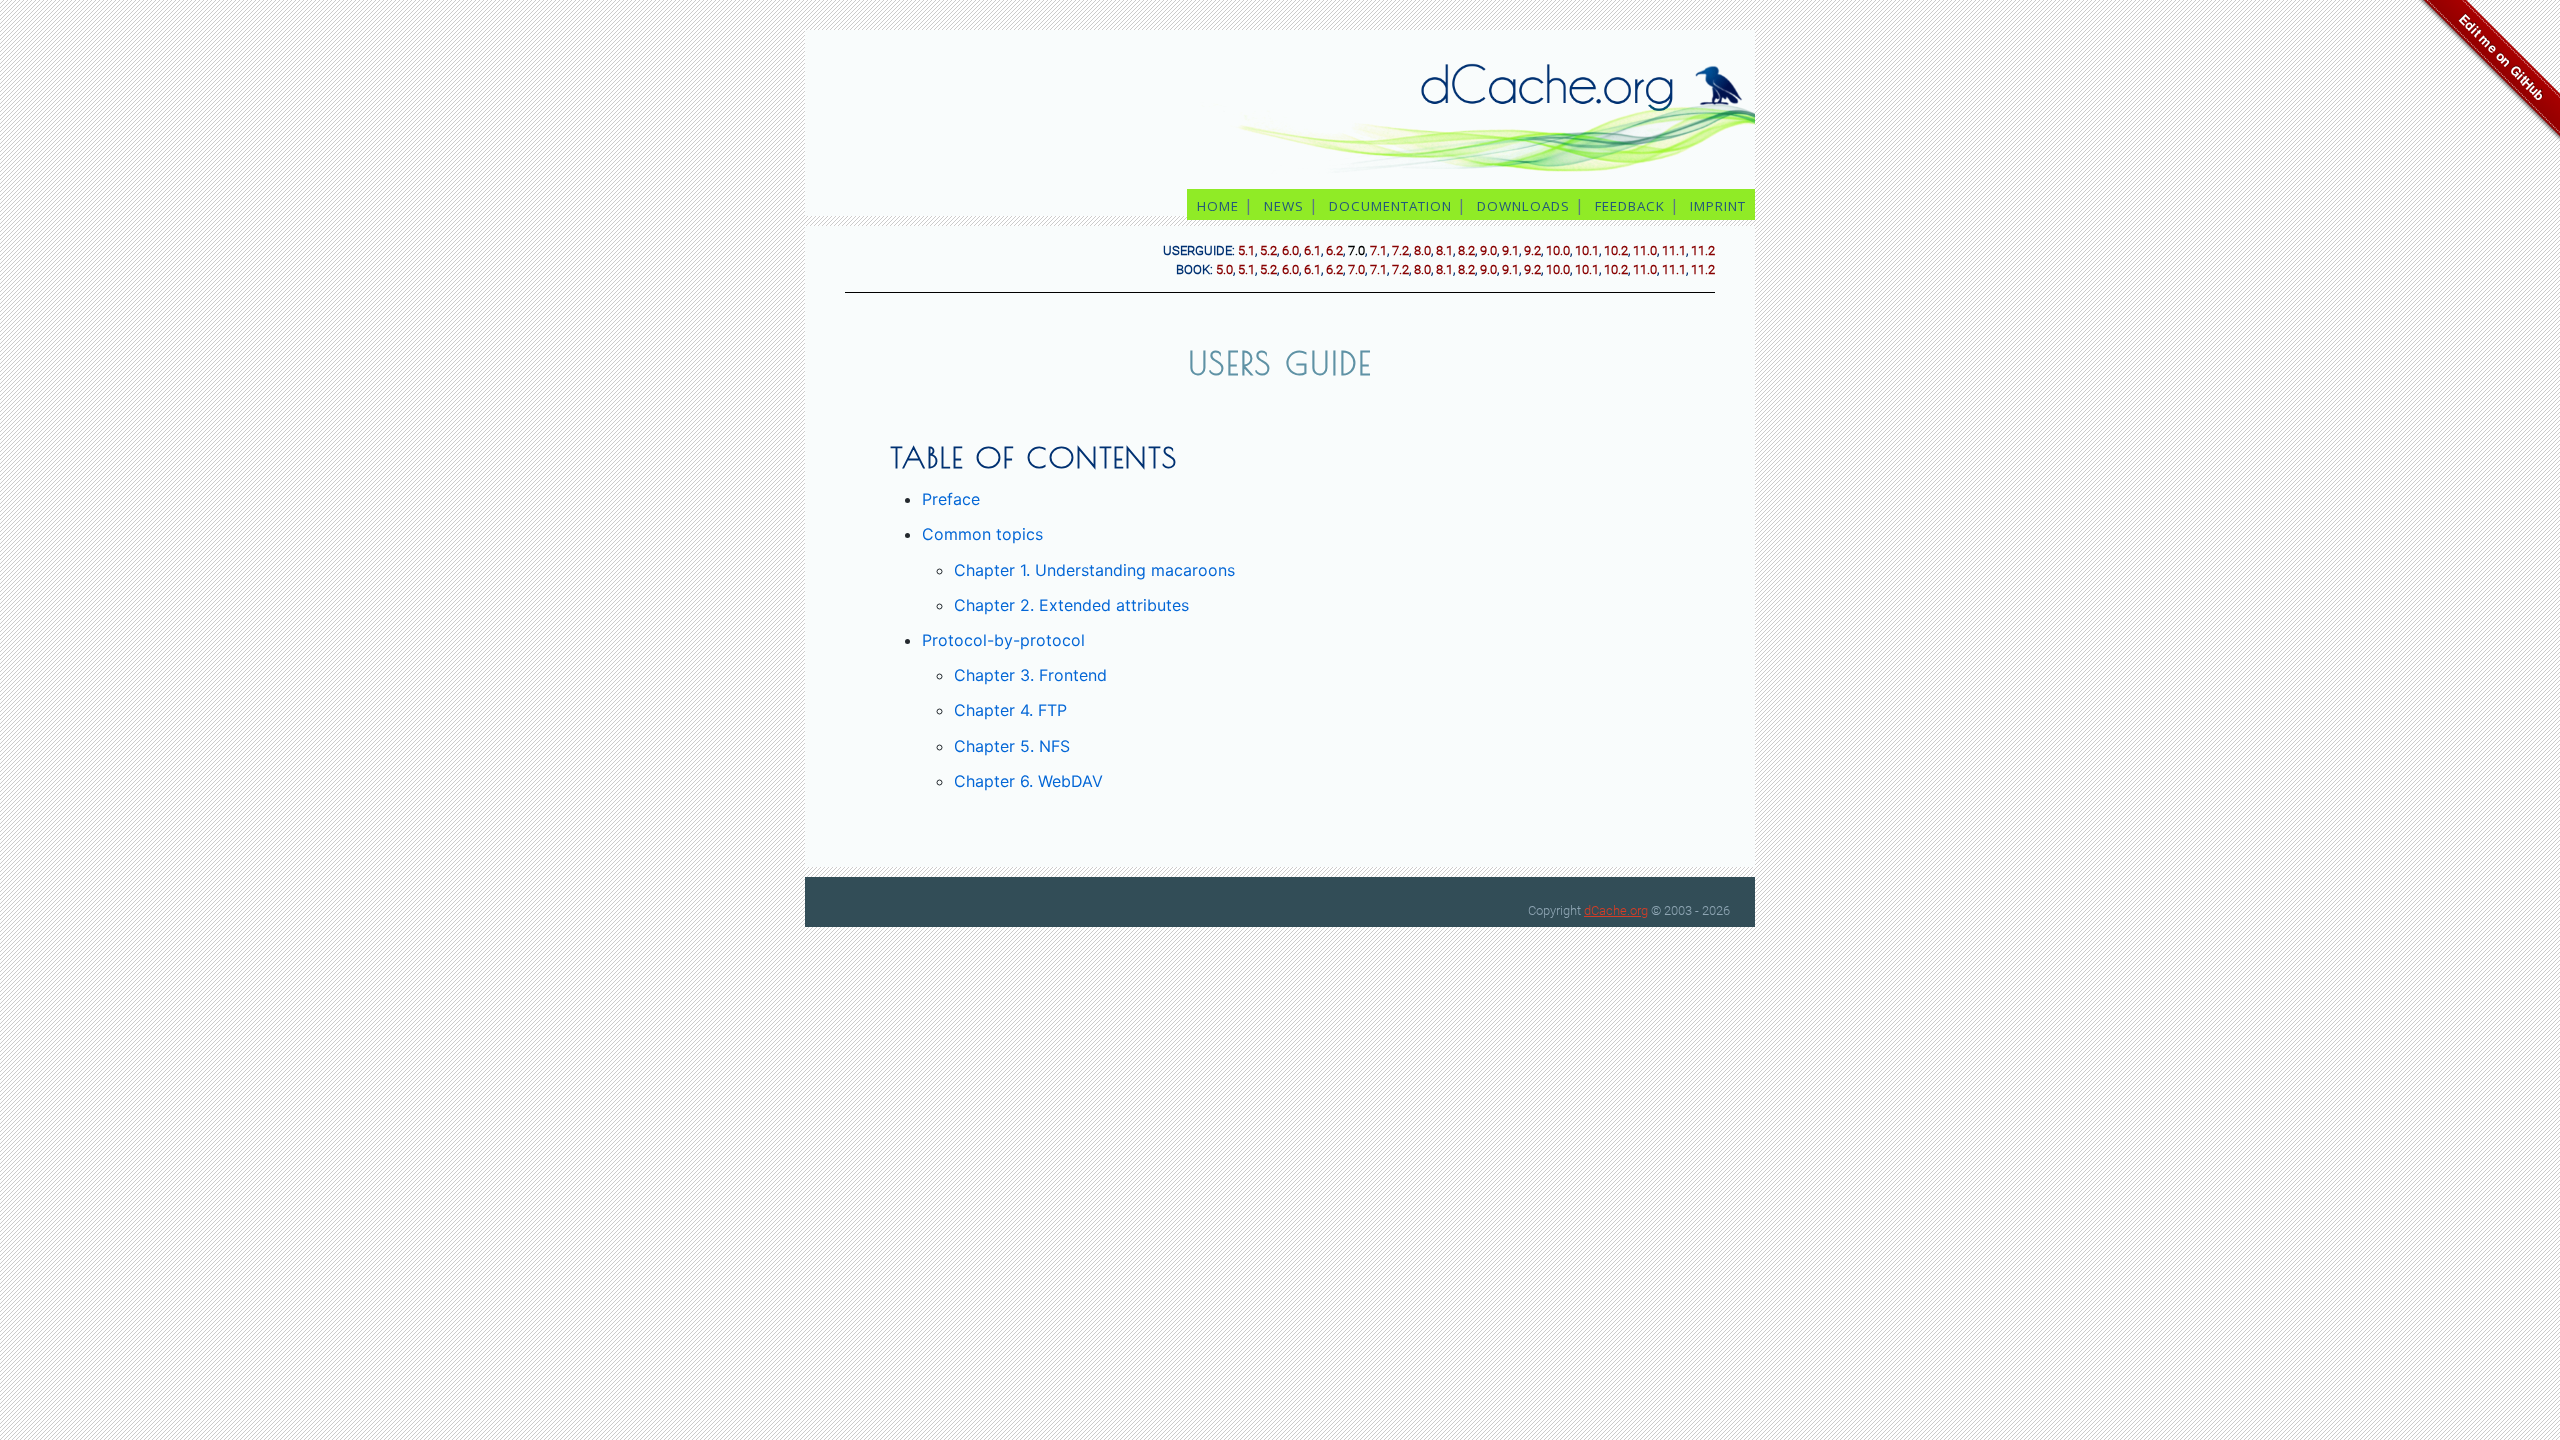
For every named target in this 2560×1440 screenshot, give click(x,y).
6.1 (1312, 250)
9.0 (1488, 250)
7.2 (1400, 250)
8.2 (1466, 250)
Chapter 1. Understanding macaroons (1094, 570)
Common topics (982, 534)
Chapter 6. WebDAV (1028, 781)
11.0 (1645, 250)
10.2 (1616, 250)
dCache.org (1616, 910)
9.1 (1510, 250)
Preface (951, 499)
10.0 (1558, 250)
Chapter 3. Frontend (1030, 675)
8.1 (1444, 250)
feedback (1630, 206)
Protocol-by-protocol (1003, 640)
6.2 (1334, 250)
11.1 (1674, 250)
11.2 (1703, 250)
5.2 (1268, 250)
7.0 (1356, 269)
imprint (1720, 206)
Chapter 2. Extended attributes (1071, 605)
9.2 (1532, 250)
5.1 (1246, 250)
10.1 (1587, 250)
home (1218, 206)
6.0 (1290, 250)
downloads (1523, 206)
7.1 (1378, 250)
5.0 (1224, 269)
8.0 (1422, 250)
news (1284, 206)
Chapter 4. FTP (1010, 710)
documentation (1390, 206)
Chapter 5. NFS (1012, 746)
